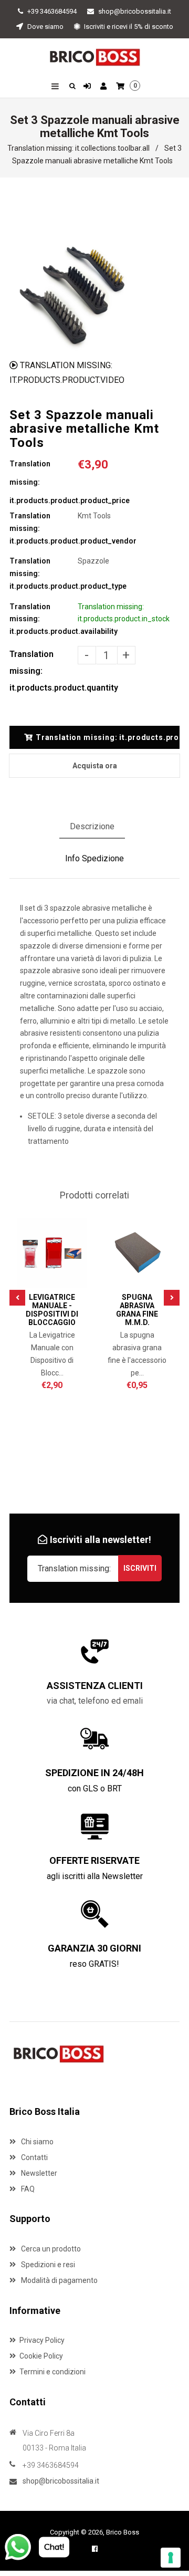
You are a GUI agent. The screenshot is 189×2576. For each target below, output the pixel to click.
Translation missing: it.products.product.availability (44, 619)
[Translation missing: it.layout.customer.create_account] (105, 87)
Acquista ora (95, 766)
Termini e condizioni (52, 2372)
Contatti (34, 2157)
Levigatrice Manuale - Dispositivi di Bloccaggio (52, 1310)
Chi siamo (36, 2142)
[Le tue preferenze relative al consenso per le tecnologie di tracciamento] (171, 2558)
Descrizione (92, 826)
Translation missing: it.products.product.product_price (44, 482)
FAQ (27, 2189)
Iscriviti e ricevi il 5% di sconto (128, 27)
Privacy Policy (42, 2340)
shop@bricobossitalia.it (135, 11)
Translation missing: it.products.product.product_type (44, 573)
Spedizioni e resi (47, 2265)
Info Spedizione (94, 858)
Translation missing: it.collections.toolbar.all (78, 148)
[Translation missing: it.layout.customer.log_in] (88, 87)
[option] (71, 291)
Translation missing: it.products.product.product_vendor (44, 528)
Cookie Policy (41, 2356)
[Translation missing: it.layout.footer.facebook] (95, 2549)
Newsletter (38, 2173)
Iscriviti (140, 1568)
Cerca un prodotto (50, 2249)
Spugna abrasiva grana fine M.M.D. (137, 1310)
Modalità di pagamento (59, 2280)
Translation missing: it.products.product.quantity (44, 671)
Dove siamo (45, 27)
